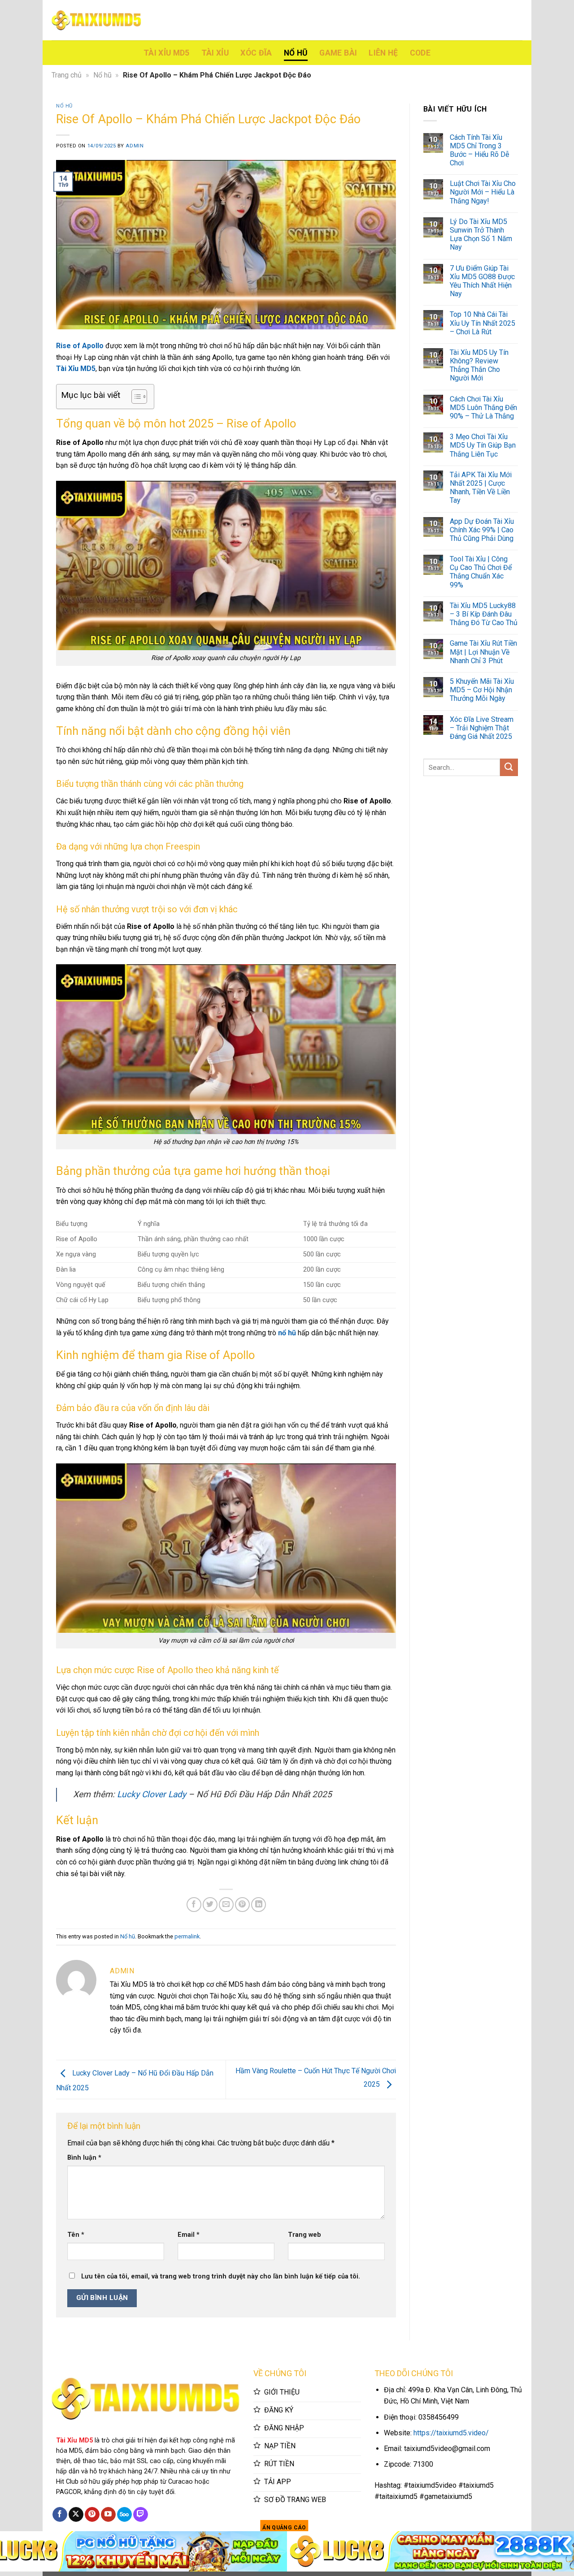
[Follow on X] (76, 2515)
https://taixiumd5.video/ (451, 2433)
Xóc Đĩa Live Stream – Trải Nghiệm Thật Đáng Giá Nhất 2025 (482, 728)
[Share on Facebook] (194, 1905)
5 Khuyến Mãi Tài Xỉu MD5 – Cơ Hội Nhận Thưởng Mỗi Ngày (482, 690)
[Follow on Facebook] (60, 2515)
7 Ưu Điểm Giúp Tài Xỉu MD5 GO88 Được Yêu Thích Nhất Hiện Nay (482, 281)
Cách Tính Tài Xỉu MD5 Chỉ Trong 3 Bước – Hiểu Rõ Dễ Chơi (479, 150)
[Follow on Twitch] (141, 2515)
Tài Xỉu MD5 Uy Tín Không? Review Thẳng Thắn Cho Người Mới (479, 365)
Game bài (338, 53)
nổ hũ (287, 1333)
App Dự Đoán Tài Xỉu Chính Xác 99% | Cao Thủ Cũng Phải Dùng (482, 530)
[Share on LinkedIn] (259, 1905)
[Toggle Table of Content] (135, 397)
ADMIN (135, 146)
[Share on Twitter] (210, 1905)
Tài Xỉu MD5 (76, 369)
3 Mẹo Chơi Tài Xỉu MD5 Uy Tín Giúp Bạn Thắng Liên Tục (483, 445)
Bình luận (84, 2158)
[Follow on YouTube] (108, 2515)
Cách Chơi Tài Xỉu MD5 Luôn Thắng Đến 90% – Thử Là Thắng (483, 408)
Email (189, 2235)
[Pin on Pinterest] (242, 1905)
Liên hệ (383, 53)
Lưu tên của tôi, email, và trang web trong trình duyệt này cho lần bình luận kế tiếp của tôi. (221, 2276)
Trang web (304, 2235)
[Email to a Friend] (226, 1905)
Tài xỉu (215, 53)
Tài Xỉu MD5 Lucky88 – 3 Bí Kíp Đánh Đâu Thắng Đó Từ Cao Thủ (484, 614)
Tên (76, 2235)
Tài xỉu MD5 (167, 53)
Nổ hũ (296, 53)
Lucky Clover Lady (152, 1794)
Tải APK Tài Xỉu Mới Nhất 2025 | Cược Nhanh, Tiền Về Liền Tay (481, 488)
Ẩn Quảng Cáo (284, 2528)
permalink (187, 1936)
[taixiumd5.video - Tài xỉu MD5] (96, 20)
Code (420, 53)
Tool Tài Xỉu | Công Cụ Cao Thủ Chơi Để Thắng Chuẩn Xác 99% (481, 572)
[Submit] (509, 767)
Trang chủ (67, 75)
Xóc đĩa (256, 53)
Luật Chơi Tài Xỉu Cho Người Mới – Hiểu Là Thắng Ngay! (483, 192)
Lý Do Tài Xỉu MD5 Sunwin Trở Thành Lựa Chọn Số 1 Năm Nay (481, 235)
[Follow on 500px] (124, 2515)
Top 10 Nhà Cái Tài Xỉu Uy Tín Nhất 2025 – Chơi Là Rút (483, 323)
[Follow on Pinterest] (92, 2515)
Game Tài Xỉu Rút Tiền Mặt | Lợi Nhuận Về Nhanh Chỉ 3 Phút (483, 652)
